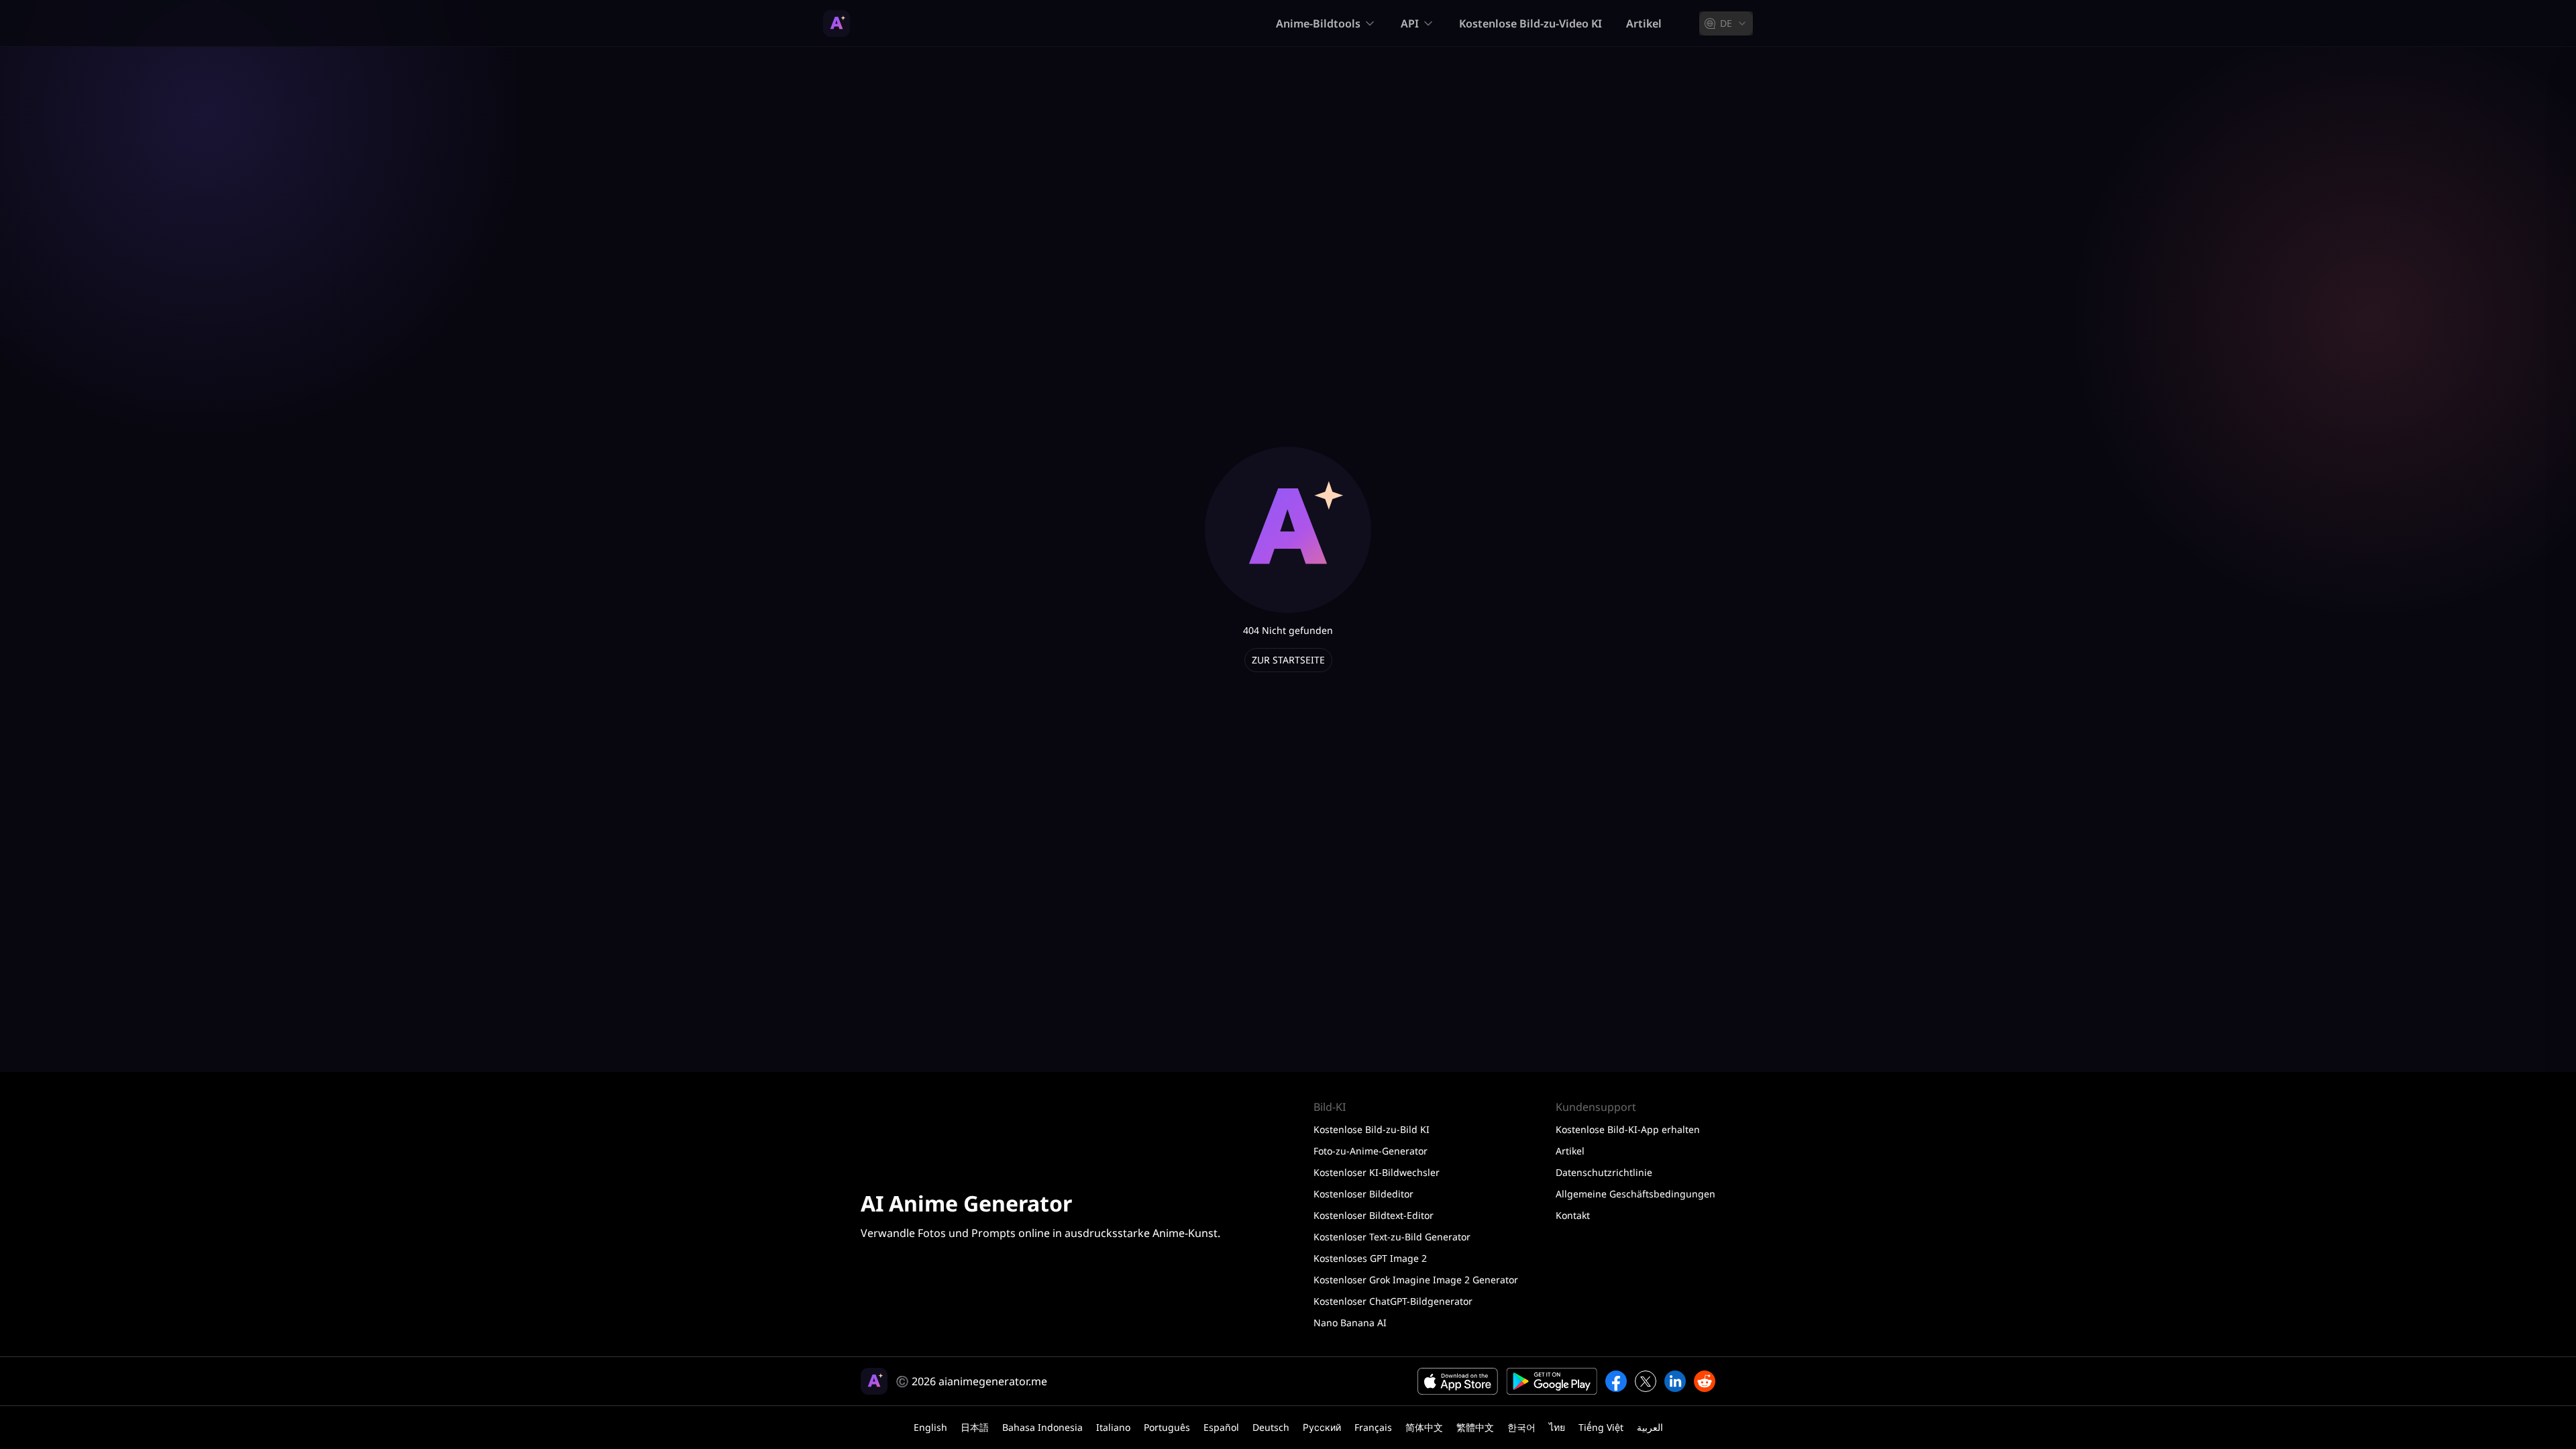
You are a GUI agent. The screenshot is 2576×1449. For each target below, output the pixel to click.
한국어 (1521, 1427)
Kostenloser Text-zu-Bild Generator (1392, 1237)
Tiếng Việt (1601, 1427)
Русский (1322, 1427)
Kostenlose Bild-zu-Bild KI (1372, 1129)
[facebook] (1616, 1381)
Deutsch (1271, 1427)
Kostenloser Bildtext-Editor (1374, 1215)
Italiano (1113, 1427)
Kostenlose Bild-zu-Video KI (1531, 23)
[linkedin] (1675, 1381)
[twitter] (1646, 1381)
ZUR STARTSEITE (1288, 660)
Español (1221, 1427)
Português (1167, 1427)
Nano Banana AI (1350, 1323)
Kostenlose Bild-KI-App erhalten (1628, 1129)
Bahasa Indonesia (1042, 1427)
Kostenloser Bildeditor (1363, 1194)
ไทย (1557, 1427)
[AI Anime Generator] (837, 23)
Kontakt (1573, 1215)
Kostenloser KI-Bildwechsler (1377, 1172)
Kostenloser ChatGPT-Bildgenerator (1393, 1301)
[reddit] (1705, 1381)
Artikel (1644, 23)
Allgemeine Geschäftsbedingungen (1635, 1194)
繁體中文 (1475, 1427)
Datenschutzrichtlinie (1604, 1172)
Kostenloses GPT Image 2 (1370, 1258)
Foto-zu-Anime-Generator (1371, 1151)
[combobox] (1726, 23)
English (930, 1427)
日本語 (975, 1427)
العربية (1650, 1427)
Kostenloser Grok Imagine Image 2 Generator (1416, 1280)
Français (1373, 1427)
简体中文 (1424, 1427)
